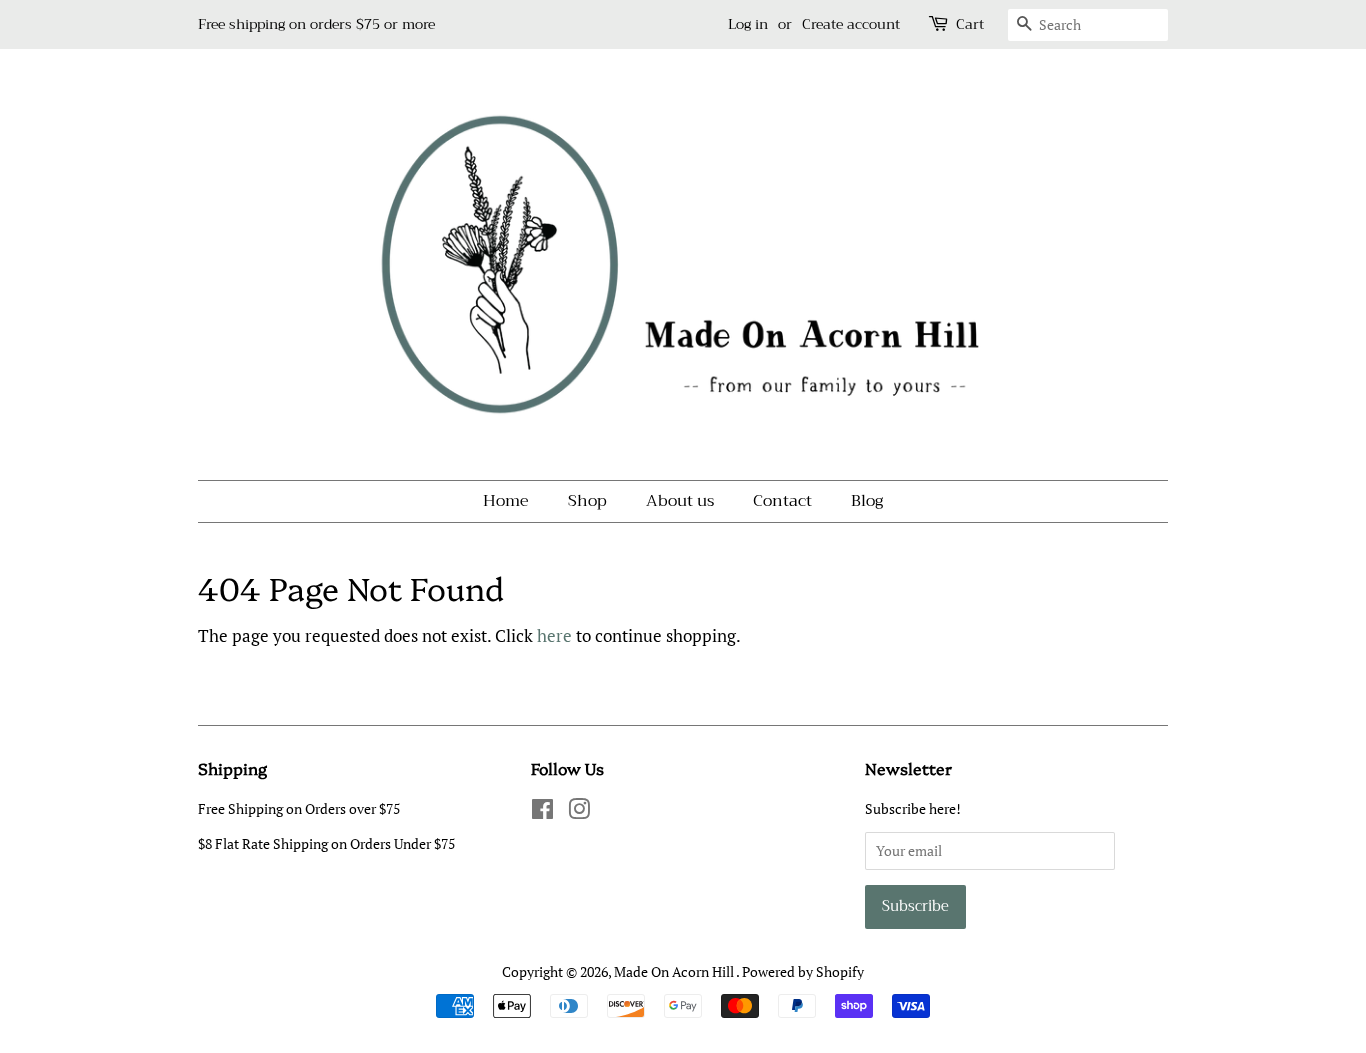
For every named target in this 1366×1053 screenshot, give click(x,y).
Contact (782, 501)
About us (680, 501)
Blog (867, 501)
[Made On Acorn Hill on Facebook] (542, 812)
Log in (748, 24)
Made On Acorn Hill (675, 971)
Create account (851, 24)
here (554, 635)
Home (506, 501)
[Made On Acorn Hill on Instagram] (579, 812)
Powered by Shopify (803, 971)
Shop (587, 501)
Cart (970, 24)
